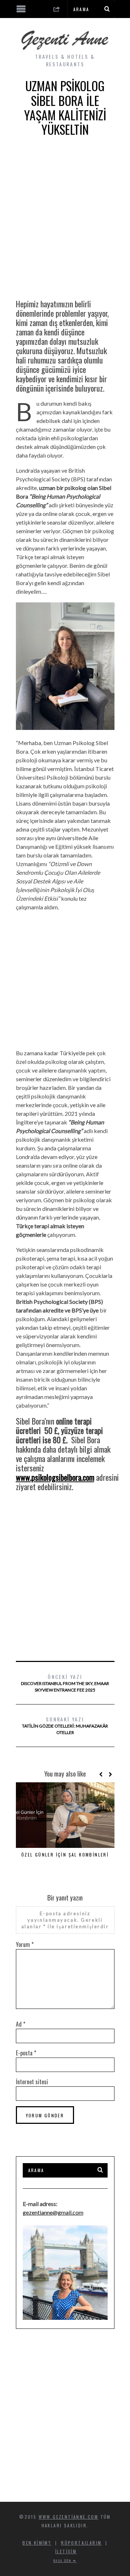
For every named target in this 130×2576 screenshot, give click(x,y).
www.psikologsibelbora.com (55, 1477)
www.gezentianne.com (69, 2517)
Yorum (25, 1944)
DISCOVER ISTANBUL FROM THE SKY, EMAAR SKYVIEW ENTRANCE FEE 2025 (65, 1683)
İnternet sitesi (32, 2082)
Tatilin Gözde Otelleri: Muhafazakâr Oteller (65, 1725)
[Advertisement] (65, 223)
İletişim (66, 2551)
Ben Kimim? (37, 2543)
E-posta (26, 2053)
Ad (21, 2024)
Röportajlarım (81, 2543)
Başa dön (63, 2561)
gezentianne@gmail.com (53, 2212)
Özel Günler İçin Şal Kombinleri (65, 1855)
